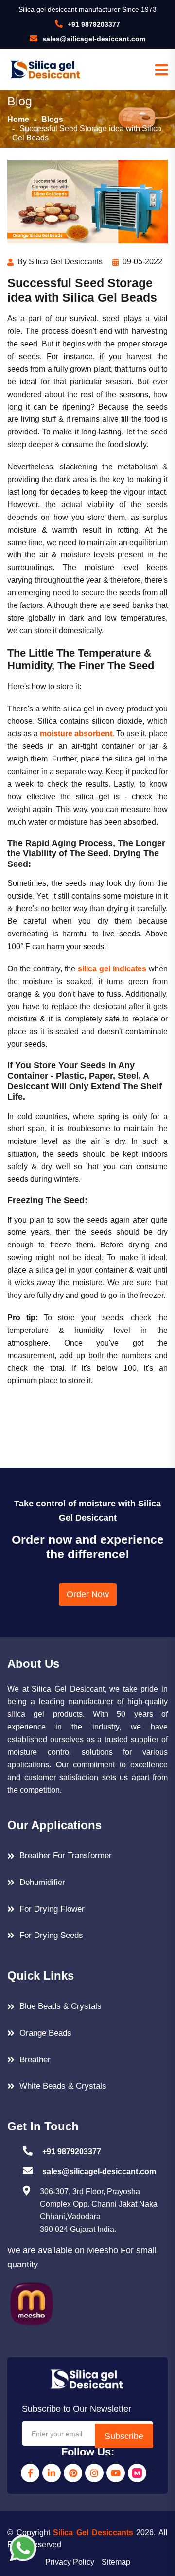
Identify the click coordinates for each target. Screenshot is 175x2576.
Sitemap (116, 2562)
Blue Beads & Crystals (61, 2006)
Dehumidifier (42, 1882)
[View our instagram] (94, 2473)
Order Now (88, 1594)
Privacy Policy (70, 2562)
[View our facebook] (30, 2473)
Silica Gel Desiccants (93, 2533)
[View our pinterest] (73, 2473)
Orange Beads (45, 2033)
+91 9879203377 (94, 24)
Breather (35, 2060)
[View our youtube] (116, 2473)
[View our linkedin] (52, 2473)
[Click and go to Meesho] (32, 2303)
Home (18, 119)
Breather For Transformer (66, 1856)
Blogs (52, 119)
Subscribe (124, 2436)
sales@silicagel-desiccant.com (94, 39)
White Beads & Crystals (63, 2086)
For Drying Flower (52, 1909)
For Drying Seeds (51, 1935)
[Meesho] (137, 2473)
